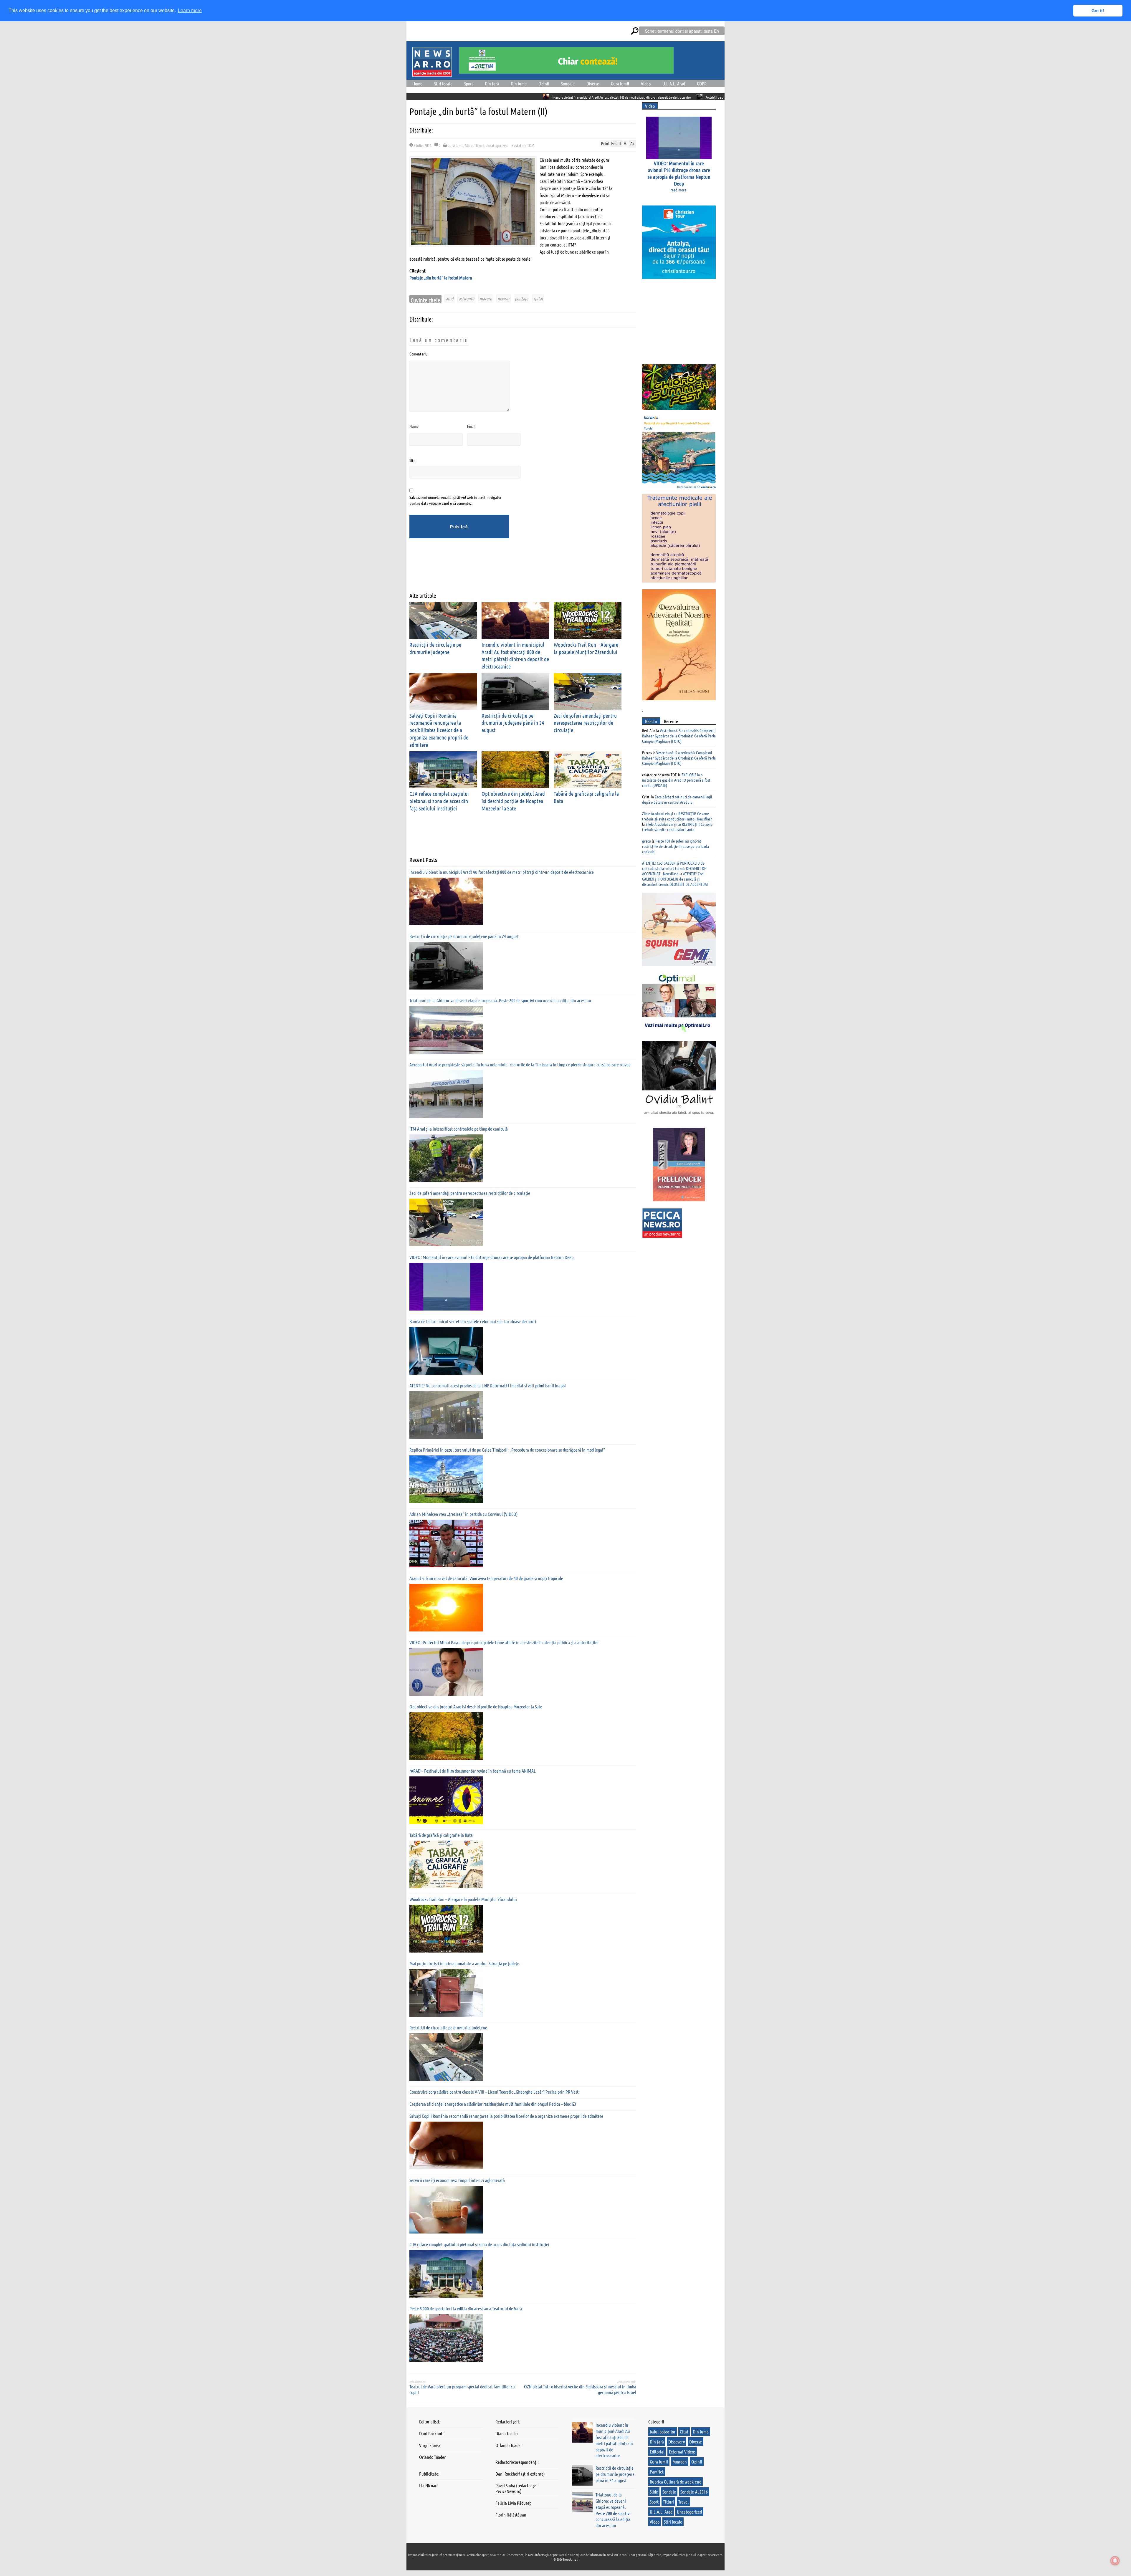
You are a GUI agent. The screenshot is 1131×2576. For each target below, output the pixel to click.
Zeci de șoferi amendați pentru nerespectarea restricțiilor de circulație (585, 723)
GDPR (702, 83)
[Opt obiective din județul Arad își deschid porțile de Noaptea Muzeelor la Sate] (446, 1736)
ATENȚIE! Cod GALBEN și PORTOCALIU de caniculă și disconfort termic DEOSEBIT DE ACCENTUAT (675, 879)
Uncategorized (497, 145)
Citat (684, 2432)
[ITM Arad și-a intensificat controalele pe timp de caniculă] (446, 1158)
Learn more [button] (190, 10)
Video (646, 83)
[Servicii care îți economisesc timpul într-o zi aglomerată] (446, 2210)
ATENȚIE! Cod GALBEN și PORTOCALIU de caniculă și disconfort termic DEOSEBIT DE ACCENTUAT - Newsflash (674, 868)
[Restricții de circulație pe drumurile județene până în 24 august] (446, 966)
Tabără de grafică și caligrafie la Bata (441, 1835)
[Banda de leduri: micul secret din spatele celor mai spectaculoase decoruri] (446, 1351)
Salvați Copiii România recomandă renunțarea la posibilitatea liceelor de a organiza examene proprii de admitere (439, 730)
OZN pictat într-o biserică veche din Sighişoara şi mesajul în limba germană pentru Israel (580, 2389)
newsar (504, 298)
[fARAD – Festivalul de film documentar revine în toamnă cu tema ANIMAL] (446, 1800)
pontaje (521, 298)
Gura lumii (620, 83)
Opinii (544, 83)
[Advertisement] (517, 570)
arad (449, 298)
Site (412, 460)
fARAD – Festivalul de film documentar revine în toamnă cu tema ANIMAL (473, 1771)
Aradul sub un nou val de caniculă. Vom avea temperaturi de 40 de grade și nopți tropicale (486, 1578)
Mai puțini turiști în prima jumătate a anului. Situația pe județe (464, 1963)
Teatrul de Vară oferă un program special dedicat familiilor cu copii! (462, 2389)
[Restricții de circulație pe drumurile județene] (446, 2057)
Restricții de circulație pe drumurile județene (448, 2027)
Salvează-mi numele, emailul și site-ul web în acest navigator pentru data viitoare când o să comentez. (455, 500)
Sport (469, 83)
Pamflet (657, 2472)
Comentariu (419, 354)
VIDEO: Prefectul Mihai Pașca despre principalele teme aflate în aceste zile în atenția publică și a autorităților (504, 1642)
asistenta (466, 298)
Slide (469, 145)
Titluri (479, 145)
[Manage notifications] (1115, 2561)
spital (538, 298)
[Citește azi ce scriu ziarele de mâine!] (432, 73)
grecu (646, 841)
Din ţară (492, 83)
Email (471, 426)
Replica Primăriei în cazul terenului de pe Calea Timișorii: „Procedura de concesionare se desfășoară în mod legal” (507, 1450)
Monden (680, 2462)
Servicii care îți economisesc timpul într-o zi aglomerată (457, 2180)
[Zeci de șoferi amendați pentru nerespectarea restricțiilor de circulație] (446, 1222)
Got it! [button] (1098, 11)
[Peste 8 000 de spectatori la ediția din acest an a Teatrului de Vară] (446, 2338)
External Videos (682, 2452)
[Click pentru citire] (438, 97)
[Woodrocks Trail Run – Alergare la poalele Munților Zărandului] (446, 1929)
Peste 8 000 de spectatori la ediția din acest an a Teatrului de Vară (466, 2308)
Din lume (519, 83)
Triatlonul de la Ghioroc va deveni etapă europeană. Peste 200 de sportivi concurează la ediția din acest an (609, 97)
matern (486, 298)
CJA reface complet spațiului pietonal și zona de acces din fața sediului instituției (439, 801)
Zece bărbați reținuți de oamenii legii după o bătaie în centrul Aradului (677, 799)
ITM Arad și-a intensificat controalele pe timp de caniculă (459, 1129)
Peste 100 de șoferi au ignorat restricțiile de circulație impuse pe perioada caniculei (676, 846)
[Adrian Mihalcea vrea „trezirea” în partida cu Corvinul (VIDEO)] (446, 1543)
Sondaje (568, 83)
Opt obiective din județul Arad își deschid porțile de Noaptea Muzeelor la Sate (513, 801)
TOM (531, 145)
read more (678, 190)
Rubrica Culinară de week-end (676, 2482)
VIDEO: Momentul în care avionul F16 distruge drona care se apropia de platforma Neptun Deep (491, 1257)
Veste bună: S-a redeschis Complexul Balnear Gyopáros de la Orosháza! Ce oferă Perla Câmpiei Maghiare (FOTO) (679, 736)
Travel (683, 2502)
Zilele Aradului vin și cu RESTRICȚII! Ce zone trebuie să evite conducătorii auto (677, 827)
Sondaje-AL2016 (694, 2492)
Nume (414, 426)
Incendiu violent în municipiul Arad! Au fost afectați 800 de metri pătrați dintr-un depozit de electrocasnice (515, 655)
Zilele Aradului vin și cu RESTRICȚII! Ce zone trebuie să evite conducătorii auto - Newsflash (677, 816)
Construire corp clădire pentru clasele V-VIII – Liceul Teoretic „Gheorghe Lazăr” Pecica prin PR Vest (494, 2092)
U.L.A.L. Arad (674, 83)
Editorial (657, 2452)
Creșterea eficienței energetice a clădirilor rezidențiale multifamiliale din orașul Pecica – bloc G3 (493, 2104)
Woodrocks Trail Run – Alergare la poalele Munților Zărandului (463, 1899)
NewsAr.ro (570, 2559)
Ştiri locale (443, 83)
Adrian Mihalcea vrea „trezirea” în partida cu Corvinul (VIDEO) (464, 1514)
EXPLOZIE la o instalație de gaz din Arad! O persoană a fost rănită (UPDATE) (676, 780)
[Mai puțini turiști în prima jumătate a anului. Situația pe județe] (446, 1993)
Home (417, 83)
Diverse (593, 83)
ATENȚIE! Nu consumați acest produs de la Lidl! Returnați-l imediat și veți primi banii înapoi (488, 1385)
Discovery (677, 2442)
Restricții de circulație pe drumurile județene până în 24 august (485, 97)
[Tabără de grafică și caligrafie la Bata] (446, 1864)
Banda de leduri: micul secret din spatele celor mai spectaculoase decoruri (473, 1321)
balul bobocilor (663, 2432)
